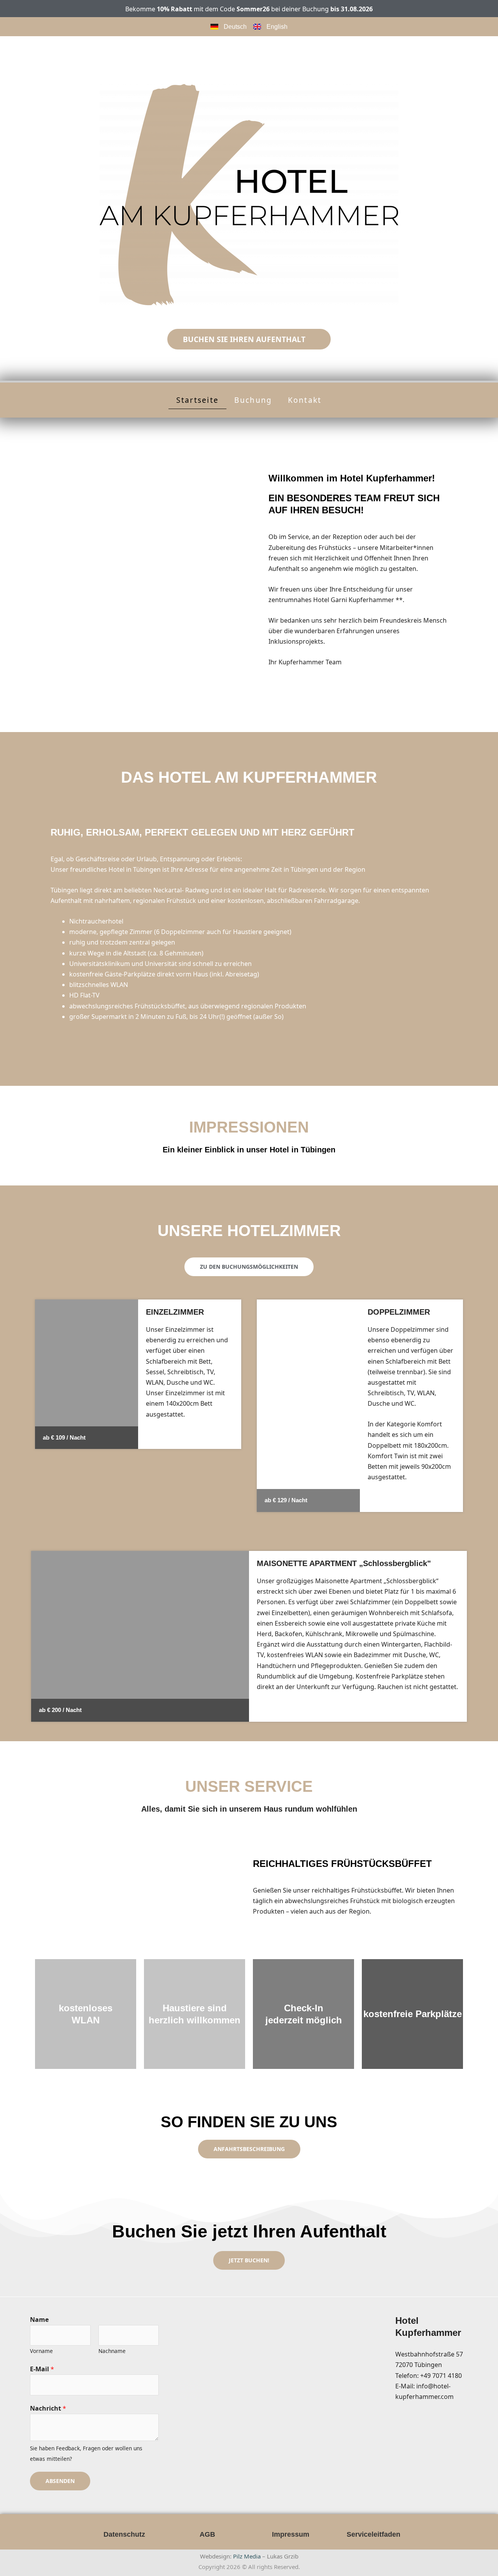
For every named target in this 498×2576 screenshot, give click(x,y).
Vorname (41, 2351)
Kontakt (305, 400)
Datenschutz (124, 2534)
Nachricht (48, 2408)
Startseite (197, 400)
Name (39, 2320)
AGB (207, 2534)
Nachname (112, 2351)
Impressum (291, 2534)
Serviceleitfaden (373, 2534)
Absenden (60, 2481)
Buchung (253, 400)
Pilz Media (247, 2556)
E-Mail (42, 2369)
